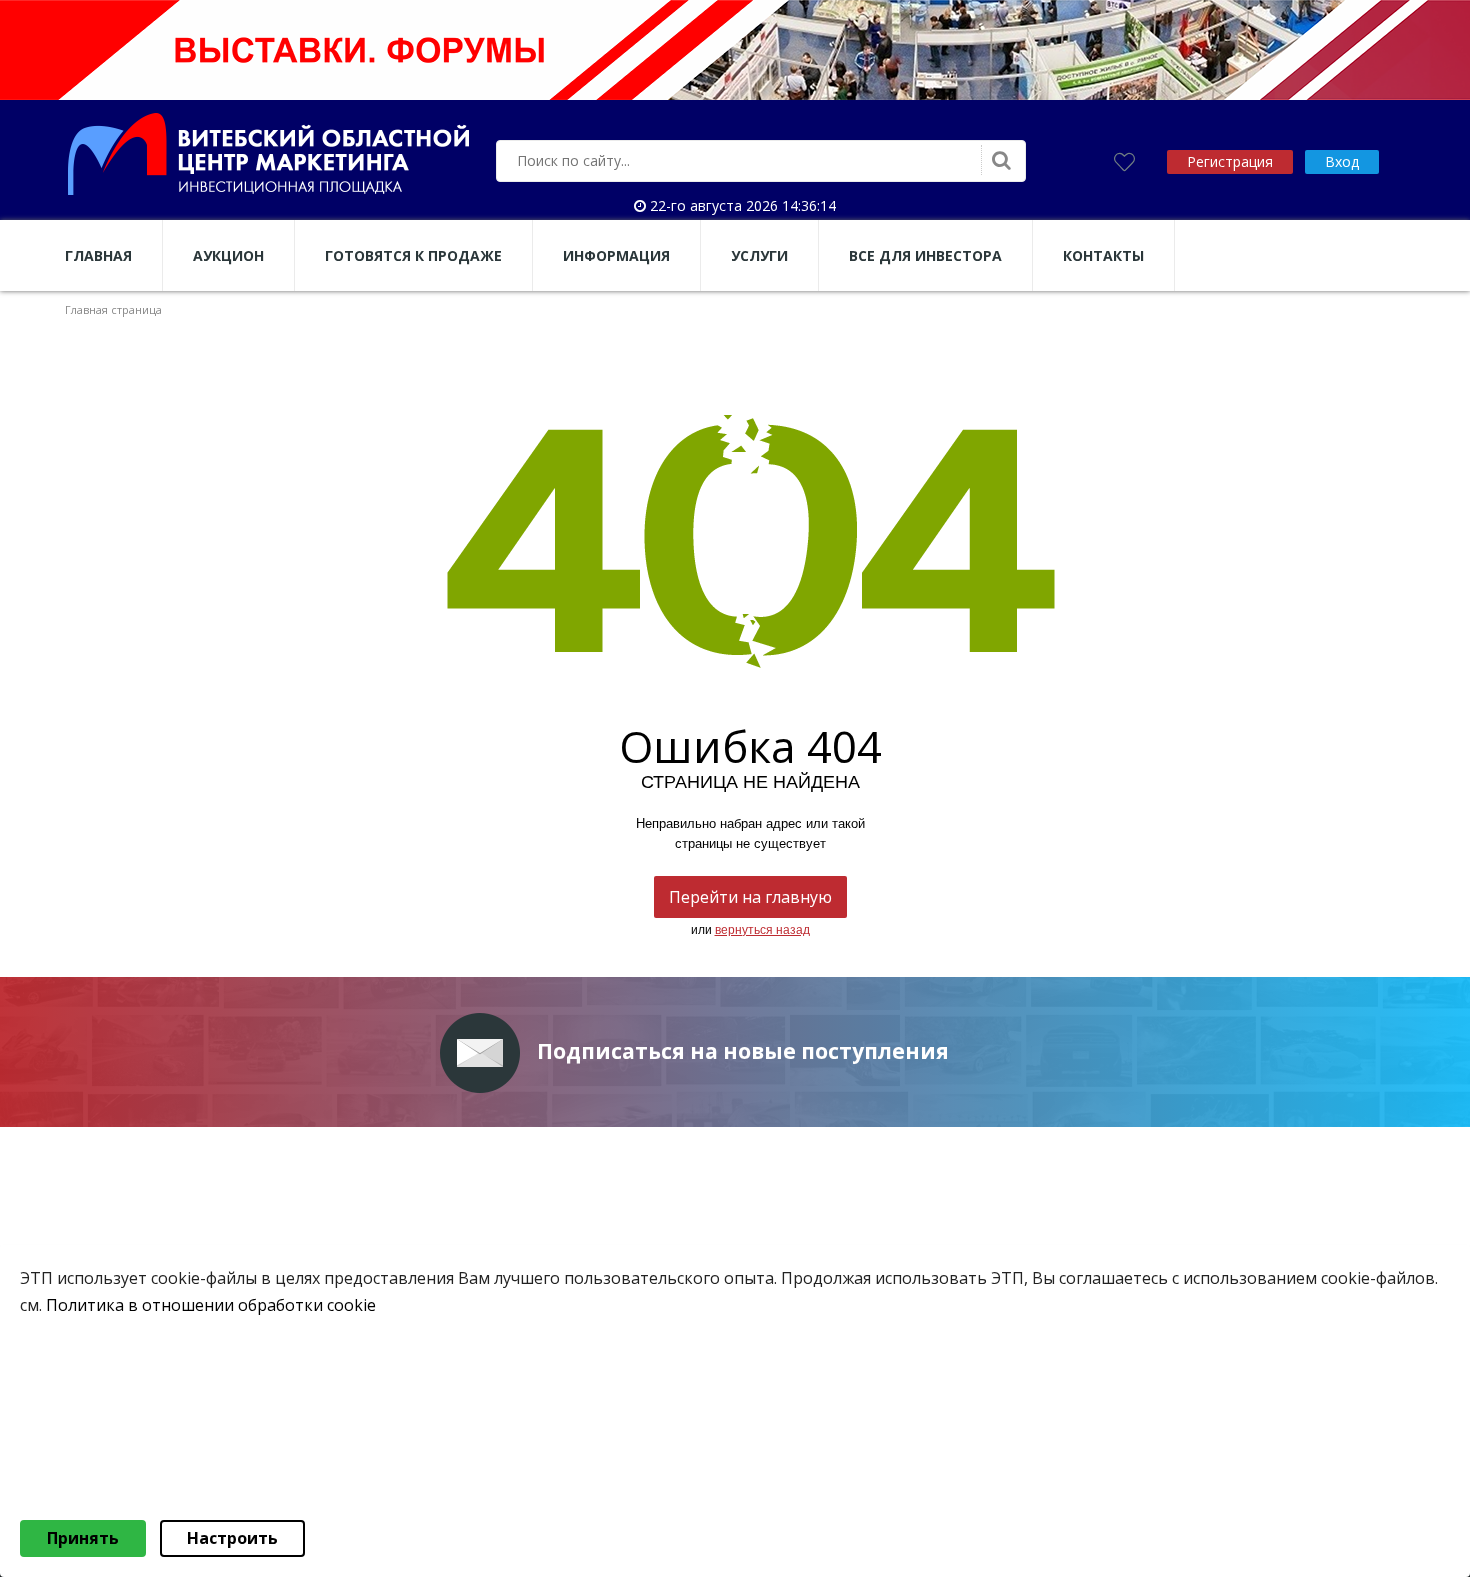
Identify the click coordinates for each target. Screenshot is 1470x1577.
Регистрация (1230, 161)
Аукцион (228, 255)
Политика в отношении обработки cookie (211, 1305)
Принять (83, 1538)
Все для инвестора (925, 255)
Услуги (759, 255)
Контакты (1103, 255)
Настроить (232, 1538)
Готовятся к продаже (413, 255)
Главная (98, 255)
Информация (616, 255)
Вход (1342, 161)
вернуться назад (762, 930)
